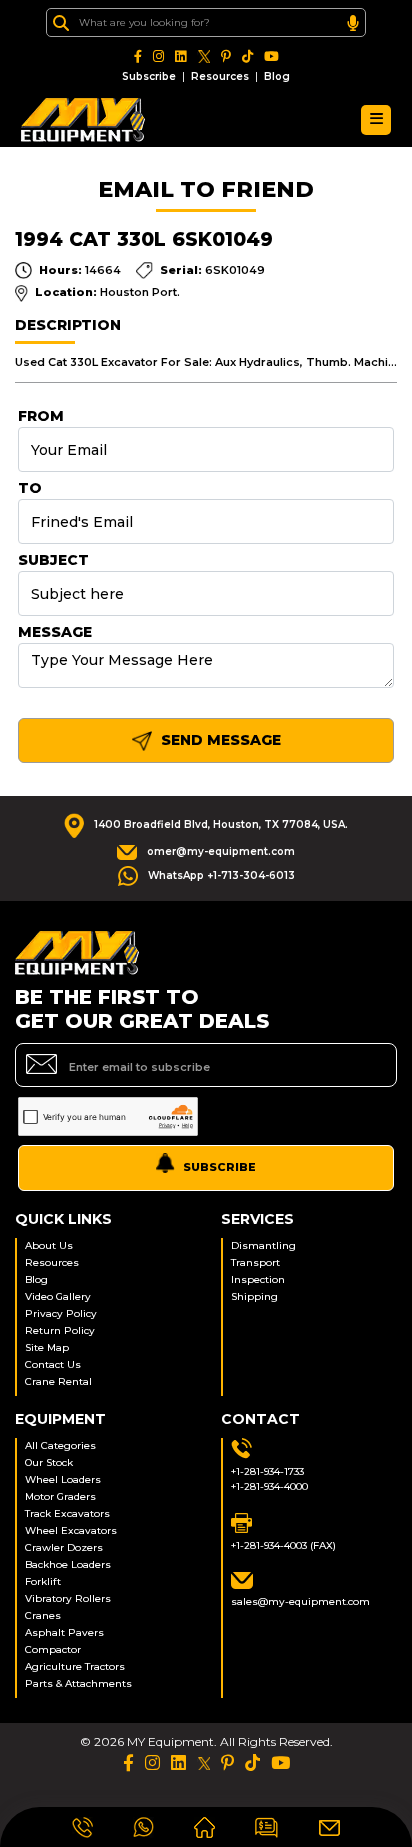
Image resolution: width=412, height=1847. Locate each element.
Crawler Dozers (64, 1547)
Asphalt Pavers (64, 1632)
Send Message (219, 740)
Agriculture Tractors (75, 1666)
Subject (53, 560)
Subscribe (149, 76)
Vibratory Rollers (68, 1598)
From (41, 416)
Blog (277, 76)
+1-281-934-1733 (267, 1471)
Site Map (47, 1347)
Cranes (43, 1615)
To (30, 488)
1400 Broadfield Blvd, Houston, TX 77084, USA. (221, 824)
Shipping (254, 1296)
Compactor (53, 1649)
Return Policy (60, 1330)
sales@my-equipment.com (300, 1601)
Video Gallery (58, 1296)
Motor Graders (60, 1496)
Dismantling (263, 1245)
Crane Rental (58, 1381)
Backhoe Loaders (68, 1564)
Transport (255, 1262)
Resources (220, 76)
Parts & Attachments (78, 1683)
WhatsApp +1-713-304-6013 (221, 875)
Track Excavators (67, 1513)
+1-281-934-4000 (269, 1486)
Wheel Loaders (63, 1479)
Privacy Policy (61, 1313)
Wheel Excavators (71, 1530)
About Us (49, 1245)
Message (55, 632)
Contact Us (53, 1364)
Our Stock (49, 1462)
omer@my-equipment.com (221, 851)
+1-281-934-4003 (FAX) (283, 1545)
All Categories (60, 1445)
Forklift (43, 1581)
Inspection (258, 1279)
